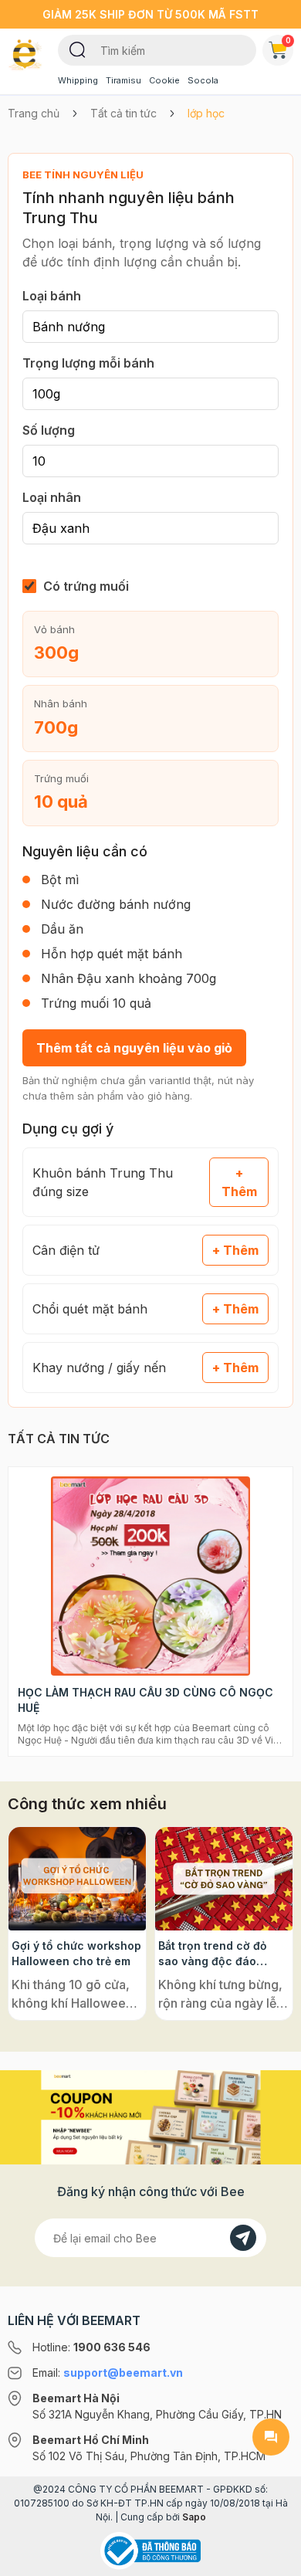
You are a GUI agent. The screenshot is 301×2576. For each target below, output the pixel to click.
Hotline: (91, 2347)
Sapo (194, 2517)
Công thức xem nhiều (87, 1804)
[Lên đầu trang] (271, 2557)
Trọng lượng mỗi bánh (88, 363)
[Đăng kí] (243, 2238)
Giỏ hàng (288, 40)
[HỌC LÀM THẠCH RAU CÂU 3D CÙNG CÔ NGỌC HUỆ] (150, 1576)
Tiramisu (123, 80)
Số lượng (49, 430)
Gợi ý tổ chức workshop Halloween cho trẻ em (76, 1953)
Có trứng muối (86, 586)
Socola (203, 80)
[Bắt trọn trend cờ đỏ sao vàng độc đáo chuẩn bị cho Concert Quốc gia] (224, 1879)
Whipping (78, 80)
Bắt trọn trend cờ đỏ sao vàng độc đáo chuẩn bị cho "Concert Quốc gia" (220, 1954)
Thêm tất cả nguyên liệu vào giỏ (134, 1048)
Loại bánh (52, 296)
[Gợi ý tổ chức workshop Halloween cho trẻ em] (77, 1879)
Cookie (164, 80)
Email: (108, 2373)
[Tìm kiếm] (78, 49)
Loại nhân (52, 497)
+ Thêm (239, 1182)
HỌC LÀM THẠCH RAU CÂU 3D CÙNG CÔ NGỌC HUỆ (145, 1700)
